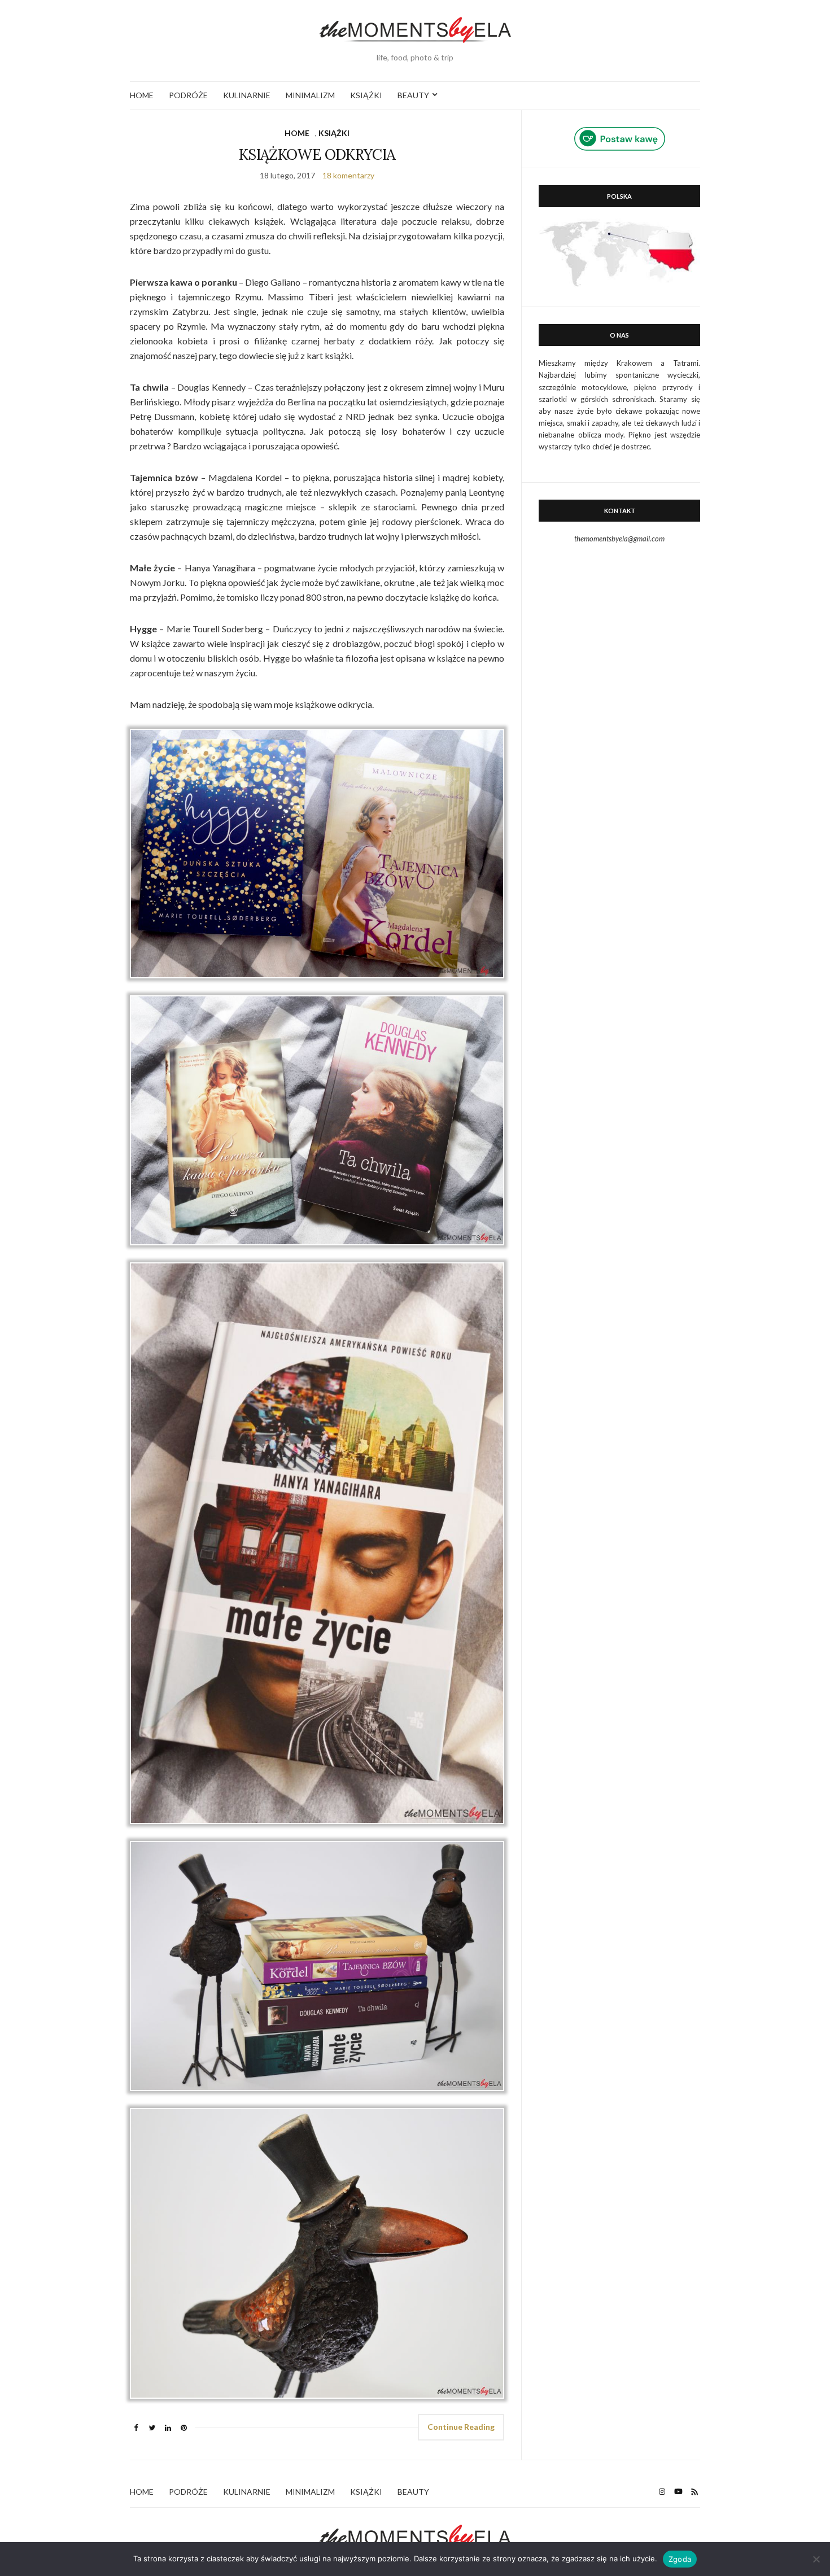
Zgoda (680, 2559)
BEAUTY (413, 95)
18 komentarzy (348, 175)
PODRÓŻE (188, 95)
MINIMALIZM (310, 95)
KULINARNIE (247, 95)
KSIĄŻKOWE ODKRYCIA (317, 154)
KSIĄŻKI (366, 95)
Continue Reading (461, 2427)
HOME (142, 95)
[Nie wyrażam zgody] (816, 2559)
